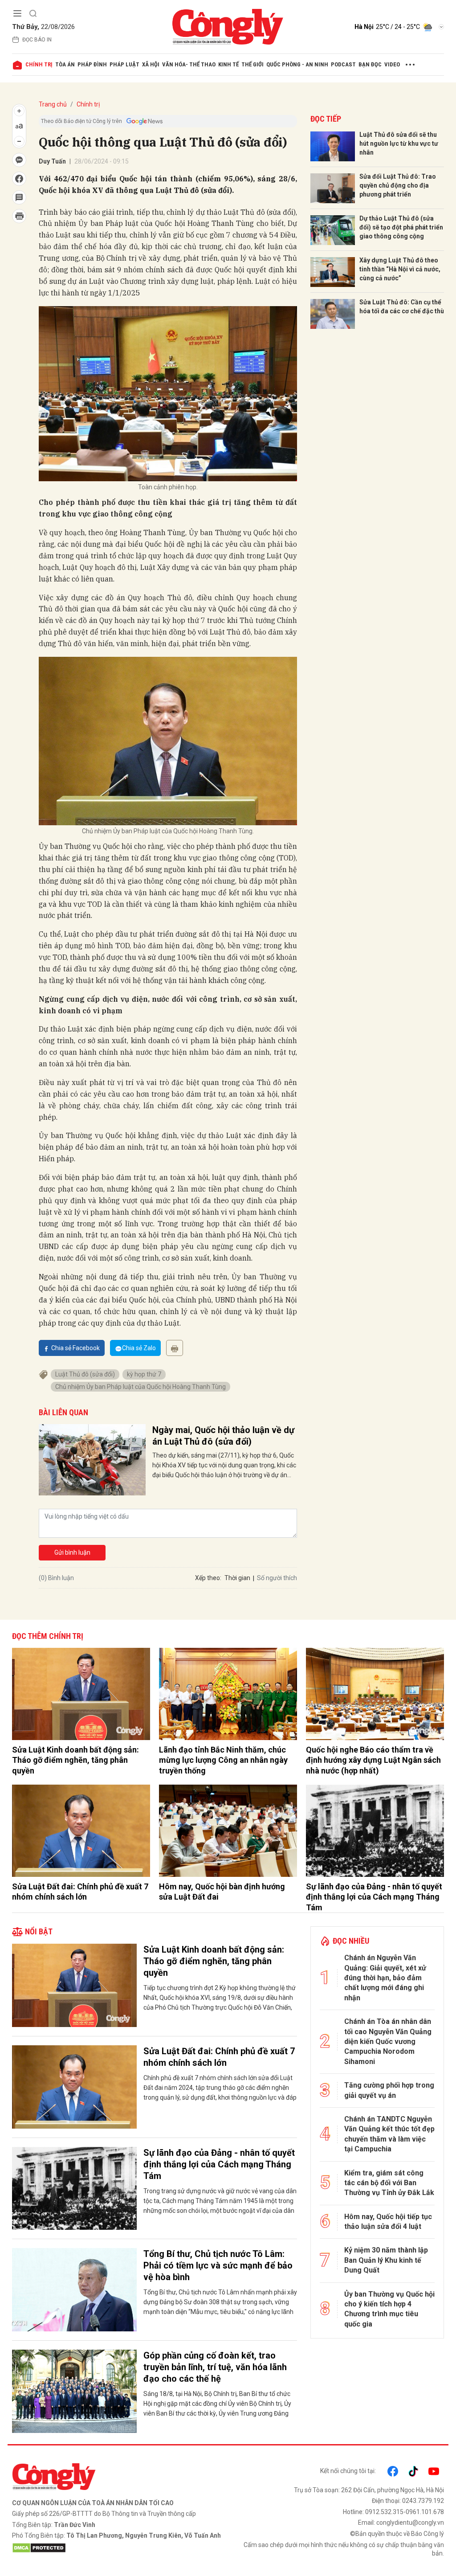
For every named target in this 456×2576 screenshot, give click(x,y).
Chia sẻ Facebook (75, 1348)
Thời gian (237, 1578)
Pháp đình (92, 64)
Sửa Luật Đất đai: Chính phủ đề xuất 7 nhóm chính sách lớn (80, 1892)
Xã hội (151, 64)
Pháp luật (124, 64)
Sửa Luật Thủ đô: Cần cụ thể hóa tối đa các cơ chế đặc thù (402, 307)
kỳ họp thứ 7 (144, 1374)
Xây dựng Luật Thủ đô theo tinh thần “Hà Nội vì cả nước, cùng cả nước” (400, 269)
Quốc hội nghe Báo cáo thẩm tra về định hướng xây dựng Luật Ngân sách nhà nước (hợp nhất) (373, 1760)
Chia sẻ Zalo (139, 1348)
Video (392, 64)
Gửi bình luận (72, 1552)
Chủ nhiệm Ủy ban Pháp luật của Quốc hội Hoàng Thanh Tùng (140, 1387)
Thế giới (252, 64)
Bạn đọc (370, 64)
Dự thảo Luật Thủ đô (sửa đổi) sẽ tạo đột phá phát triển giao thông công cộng (401, 227)
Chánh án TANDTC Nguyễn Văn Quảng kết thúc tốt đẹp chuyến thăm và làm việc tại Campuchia (389, 2134)
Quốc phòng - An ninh (297, 64)
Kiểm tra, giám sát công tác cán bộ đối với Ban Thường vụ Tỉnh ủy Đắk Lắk (389, 2183)
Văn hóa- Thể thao (189, 64)
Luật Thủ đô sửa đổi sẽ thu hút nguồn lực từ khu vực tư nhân (399, 143)
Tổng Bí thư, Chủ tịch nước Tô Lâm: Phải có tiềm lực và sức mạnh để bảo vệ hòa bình (218, 2265)
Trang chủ (53, 104)
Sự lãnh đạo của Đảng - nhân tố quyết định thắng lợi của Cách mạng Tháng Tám (374, 1897)
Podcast (343, 64)
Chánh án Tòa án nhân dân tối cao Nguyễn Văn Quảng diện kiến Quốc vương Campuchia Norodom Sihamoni (388, 2042)
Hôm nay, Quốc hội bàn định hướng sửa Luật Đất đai (222, 1892)
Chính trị (39, 64)
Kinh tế (228, 64)
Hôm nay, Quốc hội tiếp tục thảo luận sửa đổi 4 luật (388, 2222)
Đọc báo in (37, 40)
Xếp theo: (208, 1578)
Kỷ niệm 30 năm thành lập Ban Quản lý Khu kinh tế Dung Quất (386, 2260)
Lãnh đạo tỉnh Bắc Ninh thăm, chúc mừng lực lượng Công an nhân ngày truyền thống (223, 1760)
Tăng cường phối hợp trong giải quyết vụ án (389, 2090)
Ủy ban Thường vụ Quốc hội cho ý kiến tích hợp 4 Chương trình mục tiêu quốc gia (389, 2309)
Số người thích (277, 1578)
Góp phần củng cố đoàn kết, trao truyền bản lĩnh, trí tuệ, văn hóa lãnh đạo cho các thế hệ (215, 2367)
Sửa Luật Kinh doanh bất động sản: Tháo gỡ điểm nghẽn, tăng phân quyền (75, 1760)
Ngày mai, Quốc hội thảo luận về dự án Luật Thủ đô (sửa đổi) (223, 1436)
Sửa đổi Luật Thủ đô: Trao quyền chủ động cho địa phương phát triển (398, 185)
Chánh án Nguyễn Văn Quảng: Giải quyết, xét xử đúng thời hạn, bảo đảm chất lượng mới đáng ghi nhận (385, 1978)
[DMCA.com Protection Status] (118, 2548)
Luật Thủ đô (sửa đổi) (85, 1374)
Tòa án (65, 64)
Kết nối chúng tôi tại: (348, 2471)
